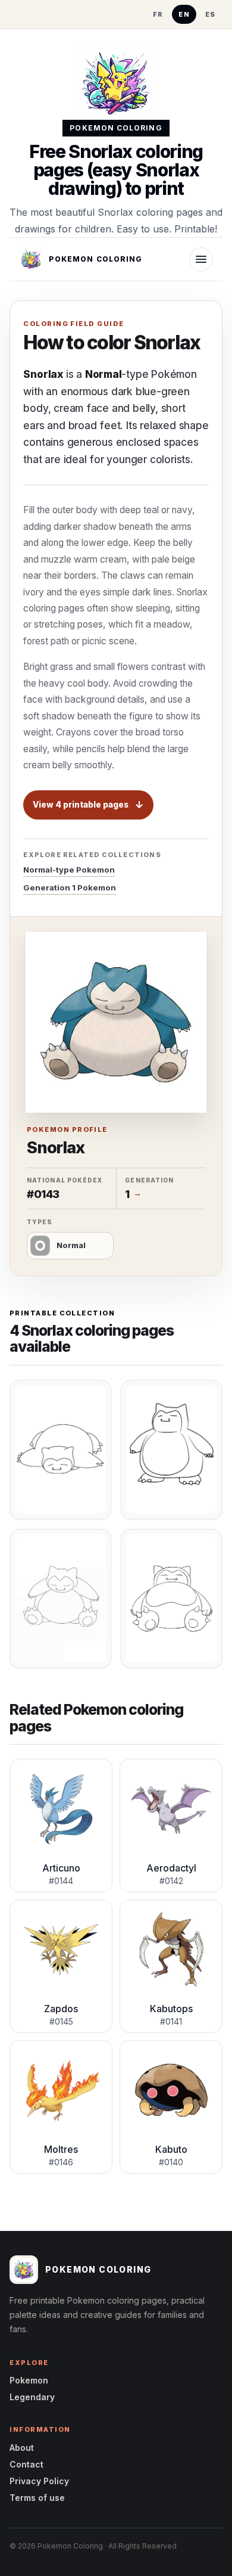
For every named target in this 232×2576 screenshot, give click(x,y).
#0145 (61, 2021)
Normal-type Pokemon (69, 870)
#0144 (61, 1881)
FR (158, 14)
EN (184, 14)
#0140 (171, 2162)
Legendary (32, 2397)
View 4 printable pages (81, 805)
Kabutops (171, 2009)
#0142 (171, 1881)
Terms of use (37, 2498)
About (22, 2448)
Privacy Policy (39, 2481)
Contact (26, 2464)
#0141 (171, 2021)
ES (211, 14)
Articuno (61, 1868)
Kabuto (171, 2149)
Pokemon (29, 2380)
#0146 (61, 2162)
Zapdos (61, 2009)
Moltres (61, 2149)
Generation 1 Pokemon (70, 887)
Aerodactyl (171, 1868)
